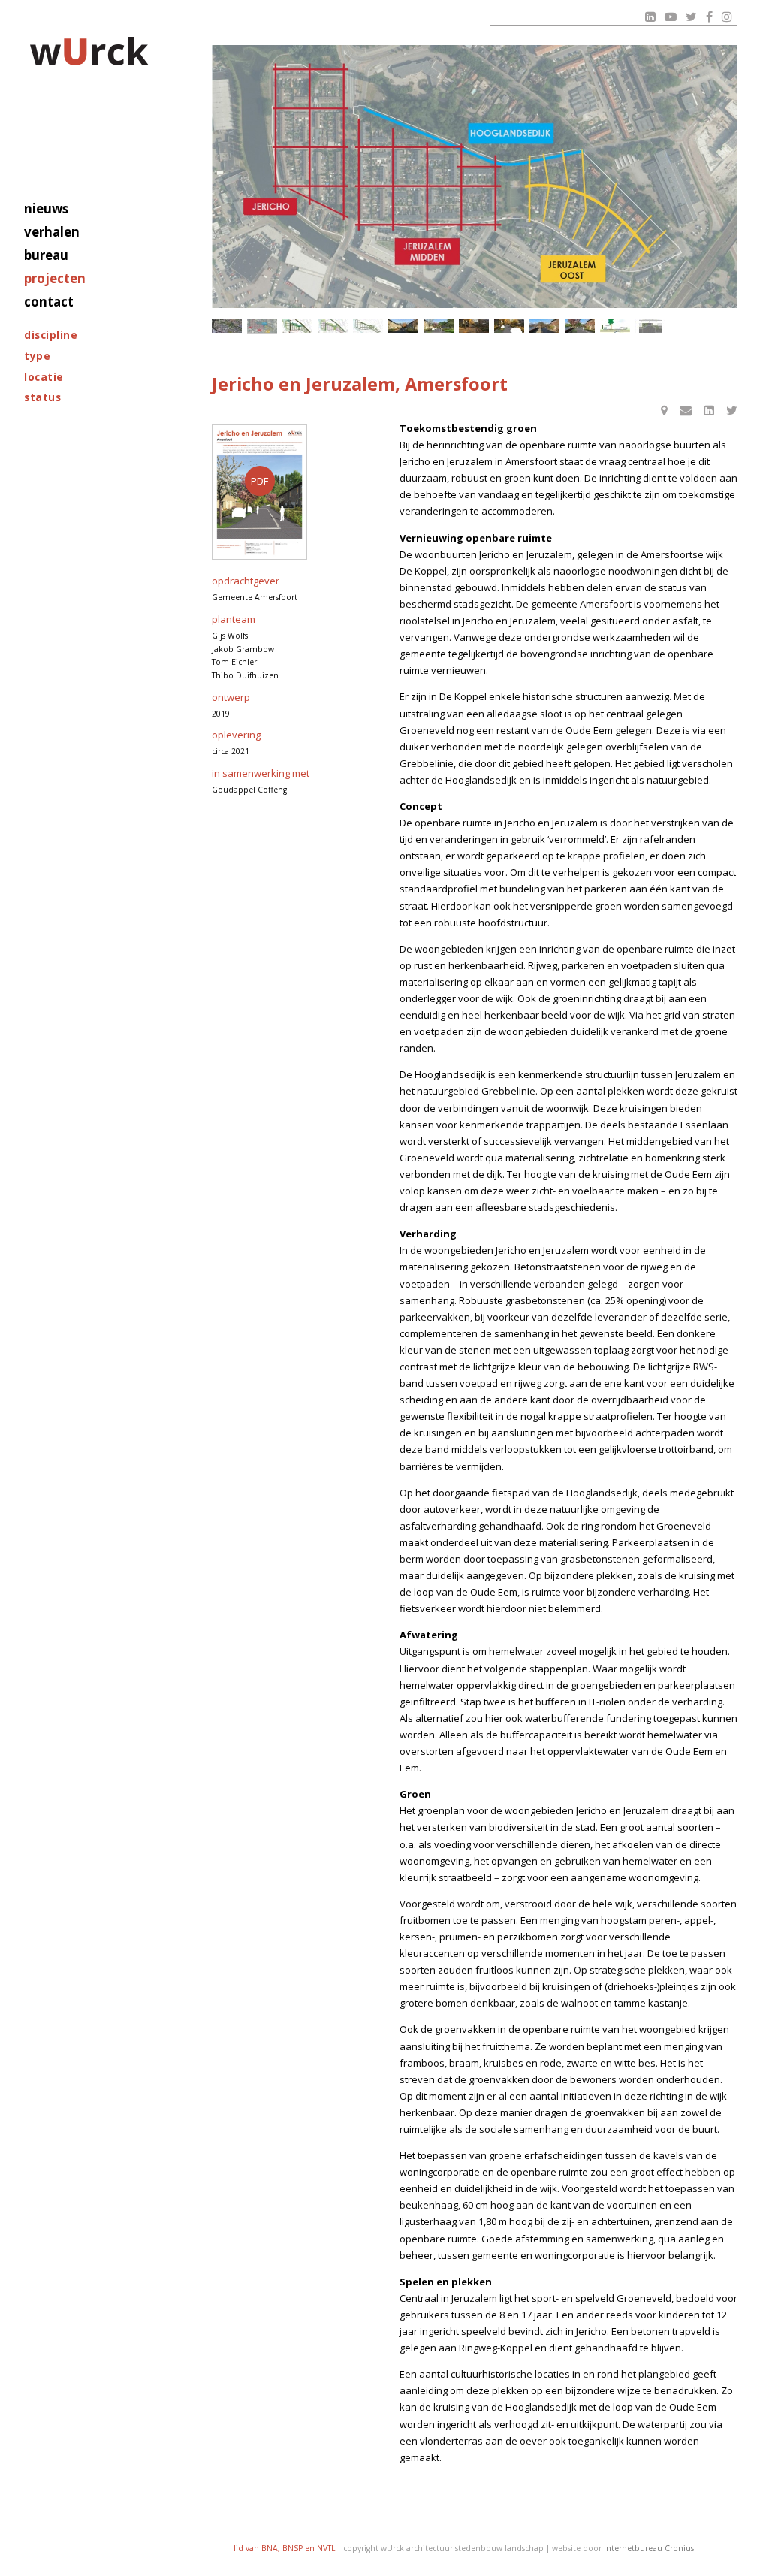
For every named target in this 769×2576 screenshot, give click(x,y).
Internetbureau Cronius (649, 2548)
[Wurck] (90, 54)
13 (650, 326)
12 (615, 326)
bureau (46, 255)
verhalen (52, 232)
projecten (55, 278)
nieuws (46, 208)
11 (580, 326)
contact (49, 302)
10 (544, 326)
